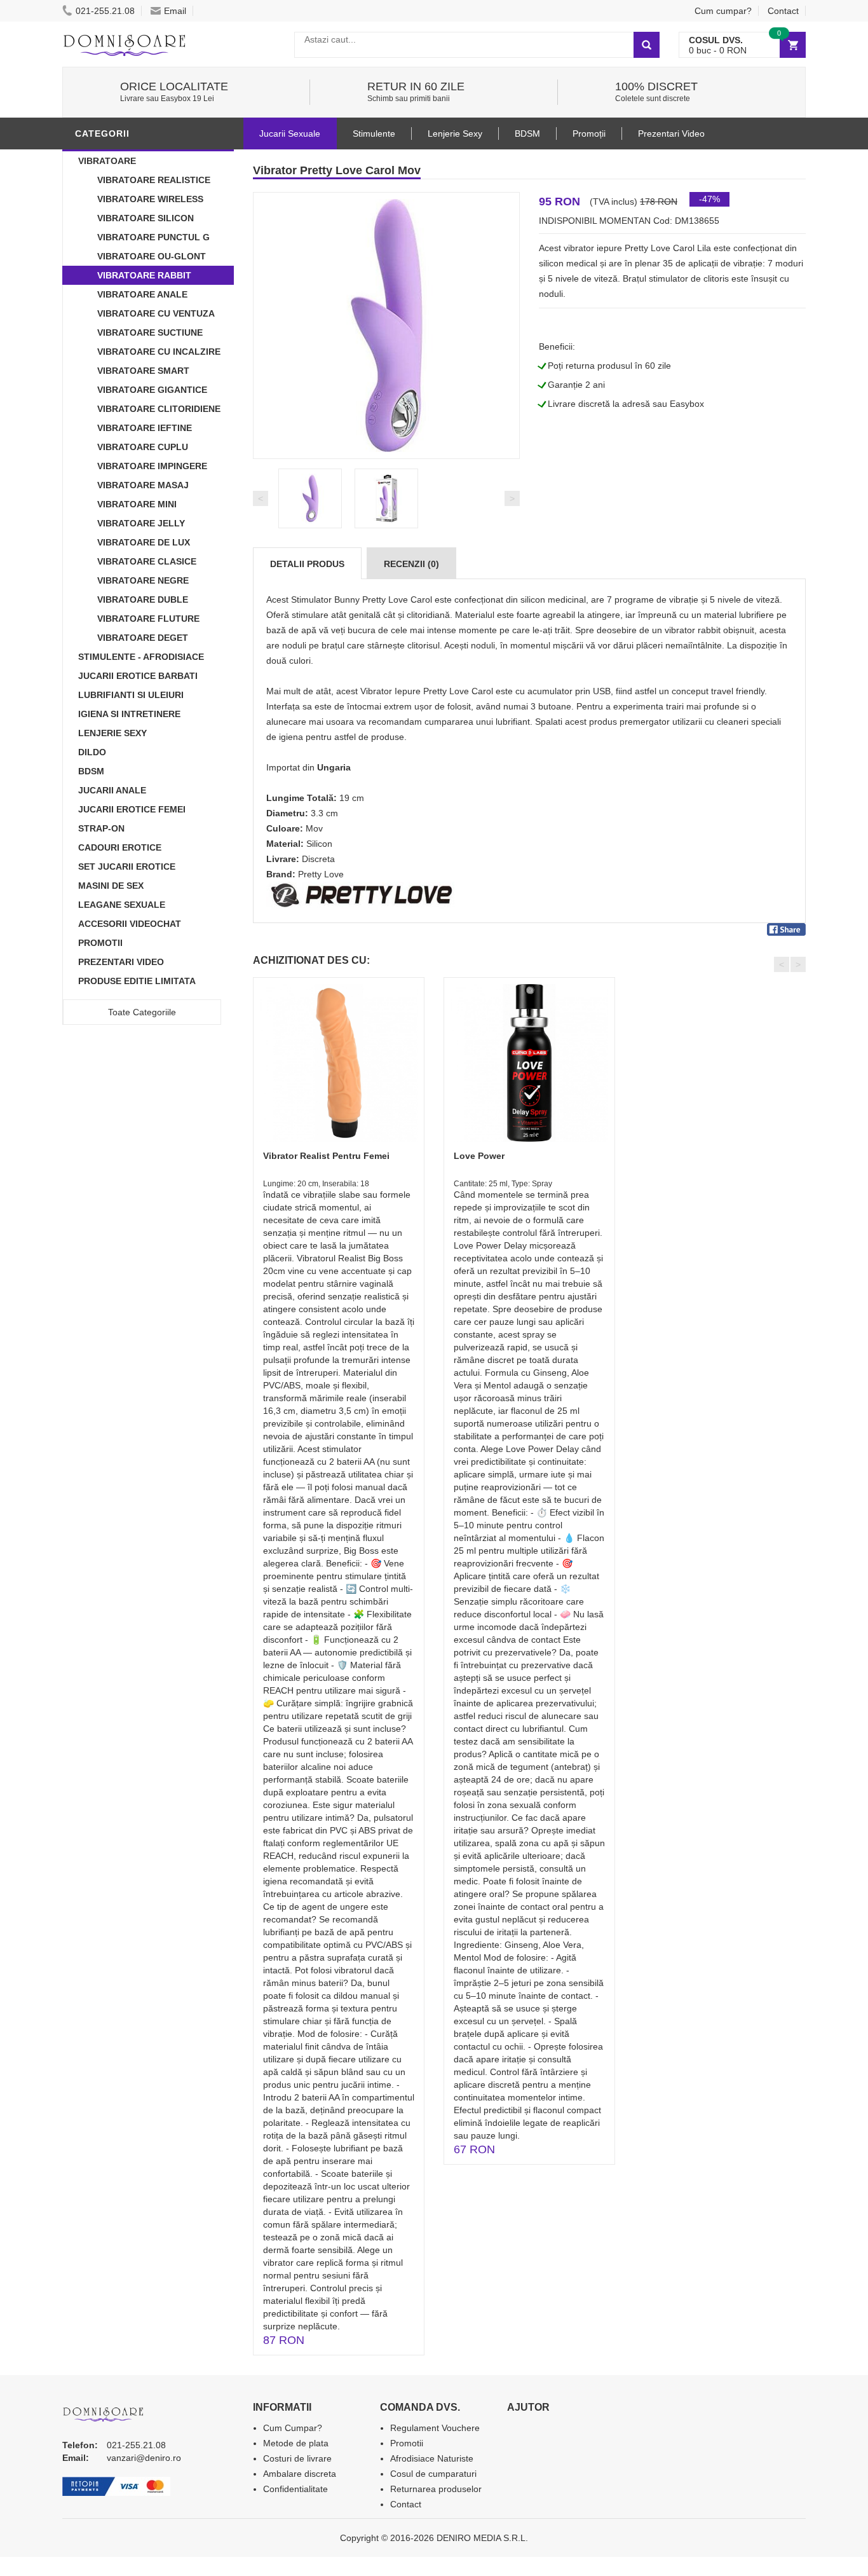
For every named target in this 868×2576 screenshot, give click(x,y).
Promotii (100, 943)
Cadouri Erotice (120, 847)
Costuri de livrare (297, 2458)
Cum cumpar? (723, 11)
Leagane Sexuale (122, 905)
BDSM (91, 771)
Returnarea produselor (436, 2489)
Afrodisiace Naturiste (432, 2458)
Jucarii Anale (112, 790)
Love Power (479, 1156)
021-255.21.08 (105, 11)
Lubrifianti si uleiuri (131, 695)
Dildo (92, 752)
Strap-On (101, 828)
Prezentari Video (121, 962)
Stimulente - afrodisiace (141, 657)
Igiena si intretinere (129, 714)
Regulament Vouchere (435, 2428)
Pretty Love (321, 874)
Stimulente (374, 134)
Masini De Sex (111, 886)
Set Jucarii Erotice (127, 867)
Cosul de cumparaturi (433, 2474)
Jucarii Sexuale (290, 134)
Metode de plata (296, 2443)
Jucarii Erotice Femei (132, 809)
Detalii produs (307, 564)
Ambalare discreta (300, 2474)
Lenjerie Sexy (112, 733)
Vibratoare (107, 161)
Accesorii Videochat (130, 924)
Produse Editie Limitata (137, 981)
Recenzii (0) (411, 564)
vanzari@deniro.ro (144, 2458)
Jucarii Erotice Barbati (138, 676)
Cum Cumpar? (293, 2428)
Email (175, 11)
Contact (783, 11)
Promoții (589, 134)
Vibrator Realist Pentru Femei (326, 1156)
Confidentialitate (295, 2489)
